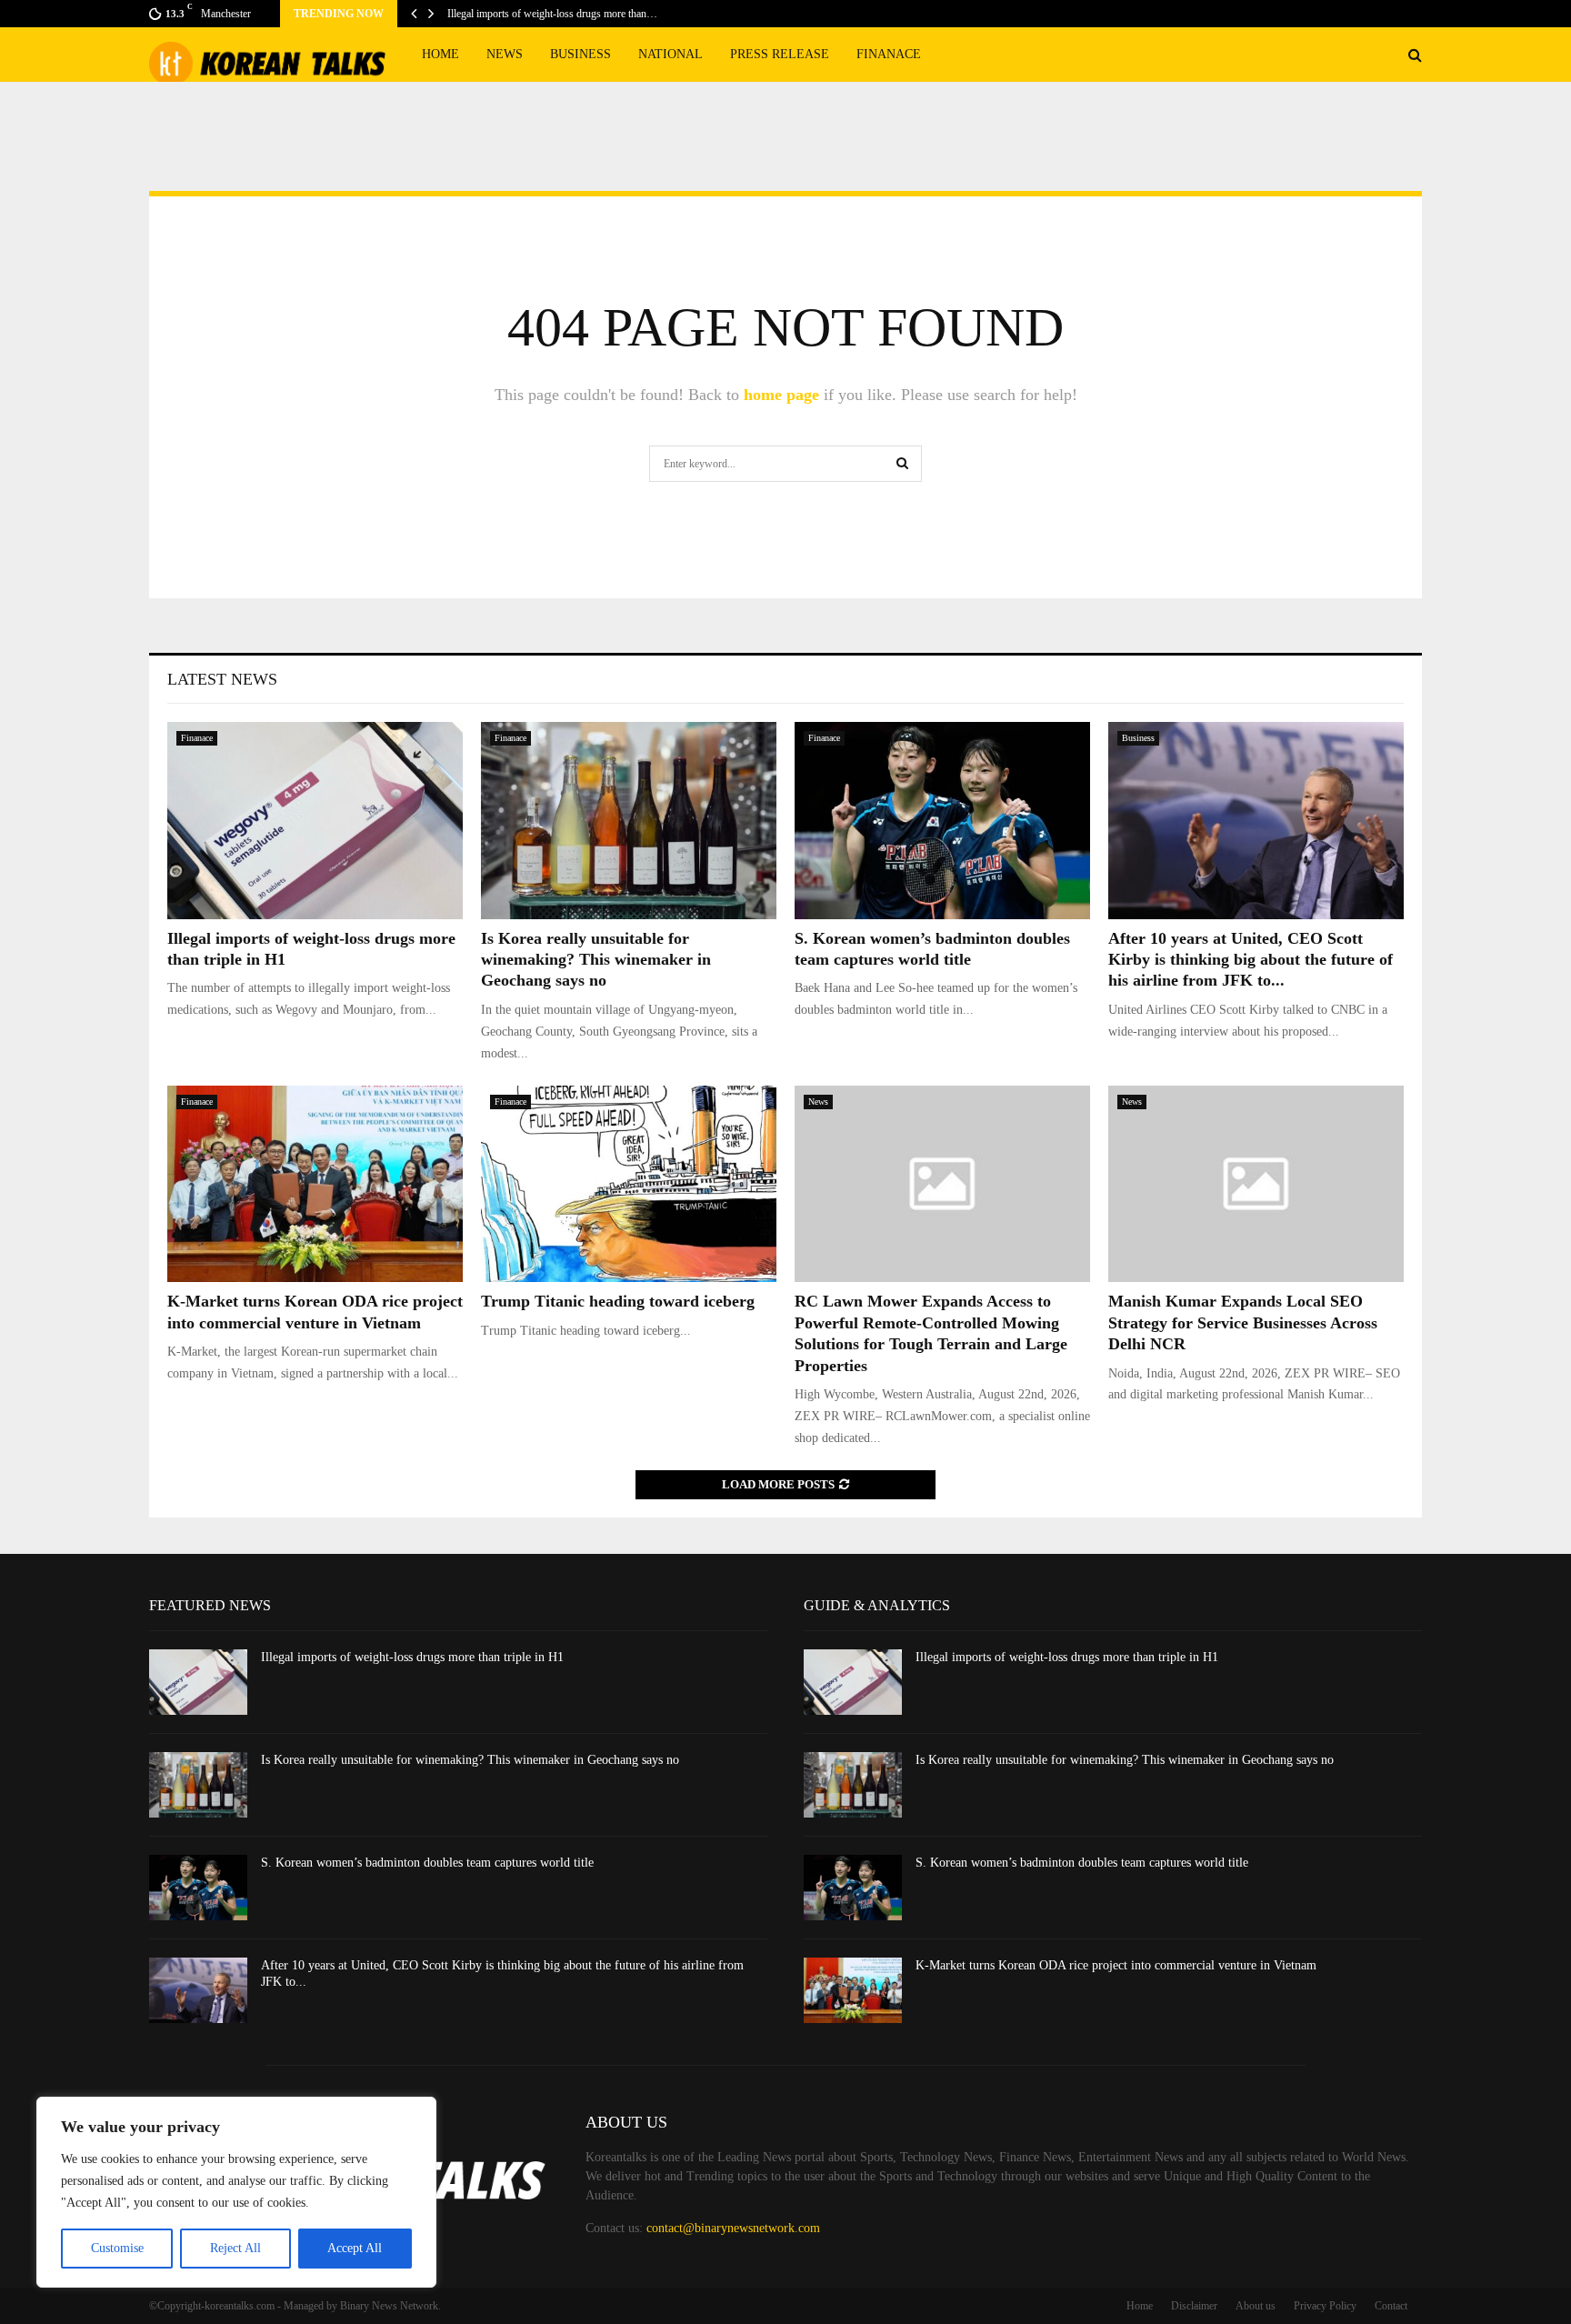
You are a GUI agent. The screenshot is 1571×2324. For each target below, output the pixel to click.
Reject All (235, 2248)
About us (1256, 2306)
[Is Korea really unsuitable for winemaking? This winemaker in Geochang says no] (629, 821)
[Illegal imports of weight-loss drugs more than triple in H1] (315, 821)
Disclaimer (1194, 2306)
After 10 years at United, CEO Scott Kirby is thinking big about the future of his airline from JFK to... (1251, 960)
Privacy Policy (1325, 2306)
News (505, 54)
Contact (1391, 2306)
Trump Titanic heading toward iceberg (618, 1301)
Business (580, 54)
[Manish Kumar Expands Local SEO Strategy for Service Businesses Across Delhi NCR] (1256, 1184)
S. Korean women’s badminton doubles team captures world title (427, 1863)
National (670, 54)
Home (440, 54)
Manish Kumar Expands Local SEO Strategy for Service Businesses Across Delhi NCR (1243, 1322)
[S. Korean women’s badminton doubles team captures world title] (942, 821)
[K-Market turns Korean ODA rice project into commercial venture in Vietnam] (315, 1184)
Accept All (355, 2248)
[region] (236, 2192)
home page (781, 395)
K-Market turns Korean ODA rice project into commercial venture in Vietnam (1116, 1965)
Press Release (780, 54)
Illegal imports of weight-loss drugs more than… (552, 14)
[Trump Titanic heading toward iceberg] (629, 1184)
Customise (117, 2248)
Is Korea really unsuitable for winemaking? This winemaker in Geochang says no (596, 960)
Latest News (222, 679)
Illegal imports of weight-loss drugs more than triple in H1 (412, 1657)
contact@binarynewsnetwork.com (733, 2228)
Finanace (889, 54)
